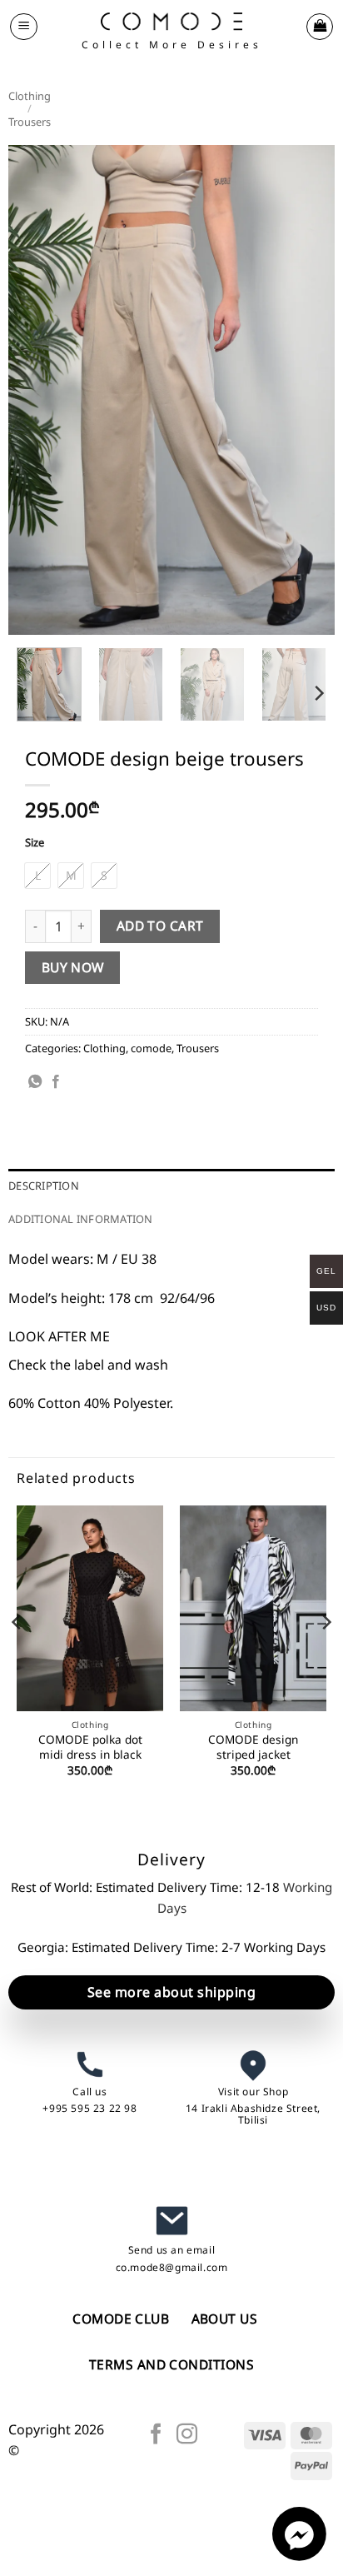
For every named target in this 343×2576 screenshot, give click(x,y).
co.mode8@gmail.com (172, 2267)
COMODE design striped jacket (253, 1747)
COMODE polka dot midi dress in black (90, 1747)
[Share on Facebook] (56, 1082)
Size (35, 843)
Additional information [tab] (81, 1219)
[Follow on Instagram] (187, 2435)
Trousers (30, 122)
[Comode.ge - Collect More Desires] (171, 21)
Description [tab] (44, 1186)
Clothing (30, 96)
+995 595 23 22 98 (89, 2108)
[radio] (37, 876)
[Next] (307, 390)
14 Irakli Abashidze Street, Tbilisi (253, 2114)
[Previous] (36, 390)
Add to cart (160, 926)
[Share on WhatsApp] (35, 1082)
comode (151, 1048)
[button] (24, 27)
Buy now (73, 967)
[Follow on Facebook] (156, 2435)
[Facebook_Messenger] (299, 2556)
